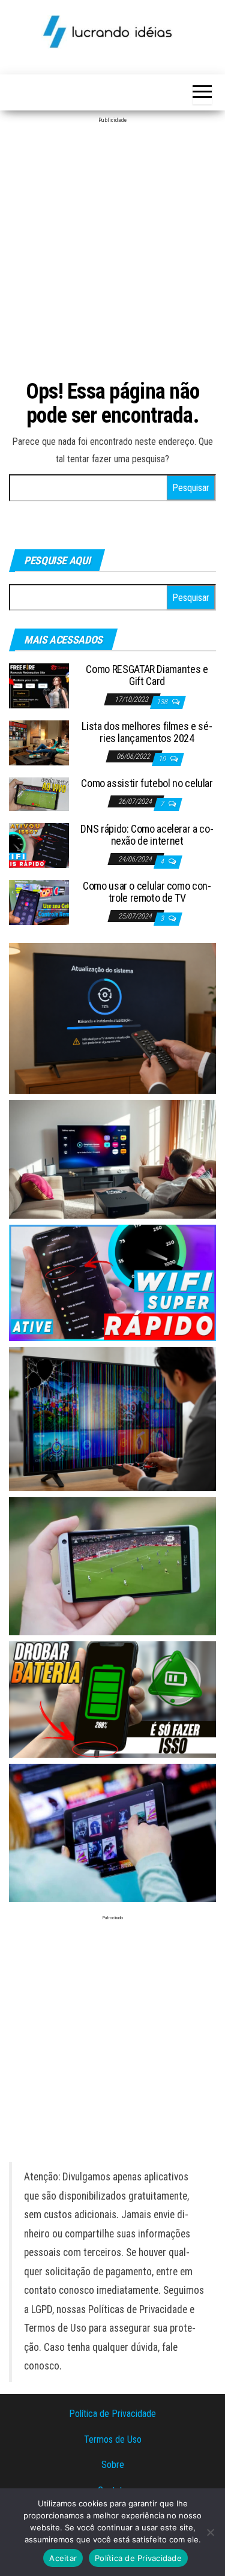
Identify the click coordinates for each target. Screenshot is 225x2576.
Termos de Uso (113, 2439)
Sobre (113, 2465)
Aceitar (63, 2558)
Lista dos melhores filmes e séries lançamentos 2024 (147, 732)
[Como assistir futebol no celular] (39, 793)
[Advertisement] (112, 246)
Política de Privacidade (112, 2414)
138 (163, 702)
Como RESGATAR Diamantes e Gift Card (147, 675)
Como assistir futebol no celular (147, 783)
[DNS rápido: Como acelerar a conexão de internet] (39, 845)
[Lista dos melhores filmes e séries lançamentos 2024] (39, 742)
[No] (210, 2532)
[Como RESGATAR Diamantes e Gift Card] (39, 685)
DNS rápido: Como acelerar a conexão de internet (147, 835)
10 (163, 759)
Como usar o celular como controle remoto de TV (147, 892)
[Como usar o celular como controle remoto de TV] (39, 902)
